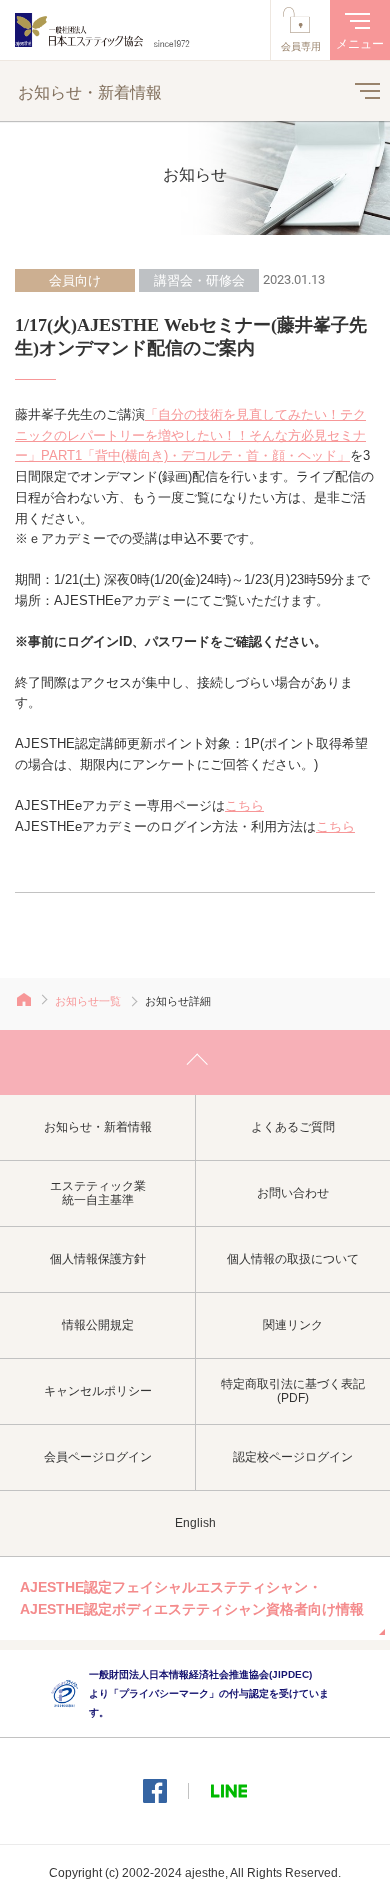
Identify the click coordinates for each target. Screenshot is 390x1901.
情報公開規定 (98, 1325)
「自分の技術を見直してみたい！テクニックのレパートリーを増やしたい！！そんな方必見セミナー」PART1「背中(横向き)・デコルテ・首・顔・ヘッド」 (190, 435)
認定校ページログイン (293, 1457)
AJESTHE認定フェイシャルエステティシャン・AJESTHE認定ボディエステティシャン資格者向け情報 (192, 1598)
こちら (244, 805)
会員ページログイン (98, 1457)
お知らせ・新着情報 (98, 1127)
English (195, 1523)
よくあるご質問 (293, 1127)
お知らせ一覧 (88, 1001)
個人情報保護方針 (98, 1259)
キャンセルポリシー (98, 1391)
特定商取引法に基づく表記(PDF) (293, 1391)
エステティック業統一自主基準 (98, 1193)
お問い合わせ (293, 1193)
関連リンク (293, 1325)
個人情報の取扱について (293, 1259)
